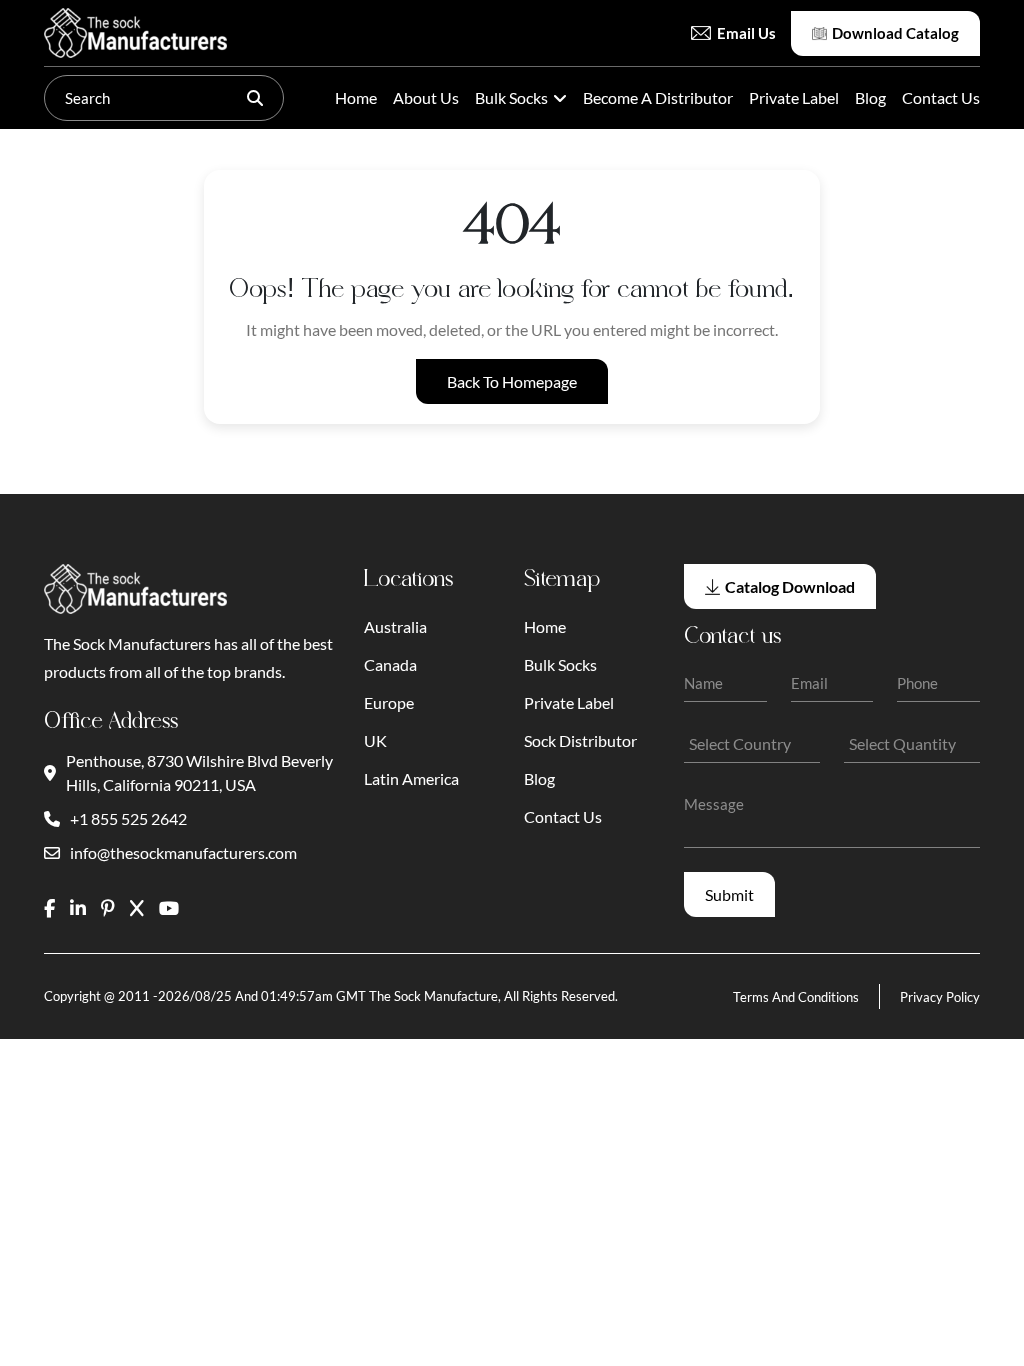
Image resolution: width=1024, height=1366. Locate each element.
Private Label (794, 97)
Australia (395, 626)
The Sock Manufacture (433, 996)
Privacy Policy (940, 997)
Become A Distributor (658, 97)
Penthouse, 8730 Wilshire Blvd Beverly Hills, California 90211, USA (199, 772)
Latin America (411, 778)
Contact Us (941, 97)
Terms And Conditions (796, 997)
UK (375, 740)
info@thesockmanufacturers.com (183, 852)
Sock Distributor (580, 740)
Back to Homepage (512, 381)
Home (356, 97)
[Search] (255, 98)
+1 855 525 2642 (128, 818)
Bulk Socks (511, 97)
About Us (426, 97)
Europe (389, 702)
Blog (870, 97)
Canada (390, 664)
